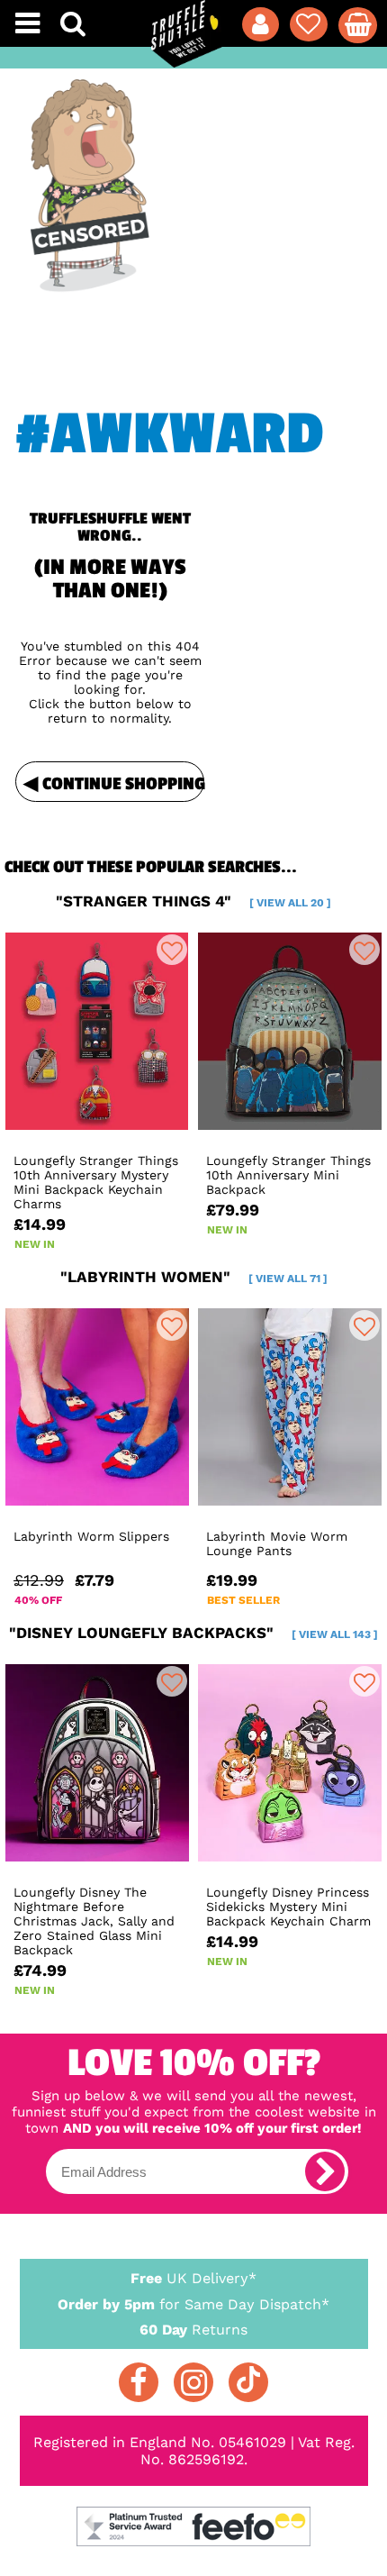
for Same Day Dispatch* (193, 2304)
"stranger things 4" (193, 901)
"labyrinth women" (194, 1277)
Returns (193, 2330)
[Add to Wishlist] (172, 950)
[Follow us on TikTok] (248, 2382)
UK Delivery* (193, 2278)
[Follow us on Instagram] (193, 2382)
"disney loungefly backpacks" (193, 1633)
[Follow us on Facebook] (139, 2382)
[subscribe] (325, 2171)
